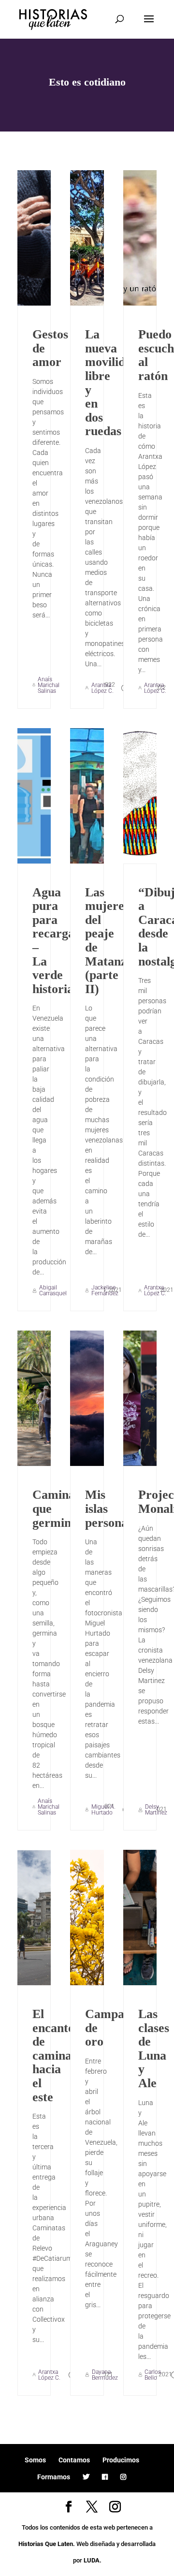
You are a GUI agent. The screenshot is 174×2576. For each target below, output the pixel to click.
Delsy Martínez (156, 1810)
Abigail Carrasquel (53, 1290)
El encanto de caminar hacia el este (55, 2056)
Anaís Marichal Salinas (49, 685)
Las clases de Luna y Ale (154, 2049)
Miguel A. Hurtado (103, 1810)
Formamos (54, 2477)
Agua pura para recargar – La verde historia (56, 941)
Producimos (121, 2460)
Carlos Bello (153, 2375)
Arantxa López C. (102, 688)
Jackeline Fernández (105, 1290)
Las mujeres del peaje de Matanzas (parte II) (111, 941)
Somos (35, 2460)
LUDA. (93, 2560)
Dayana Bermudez (105, 2375)
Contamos (74, 2460)
